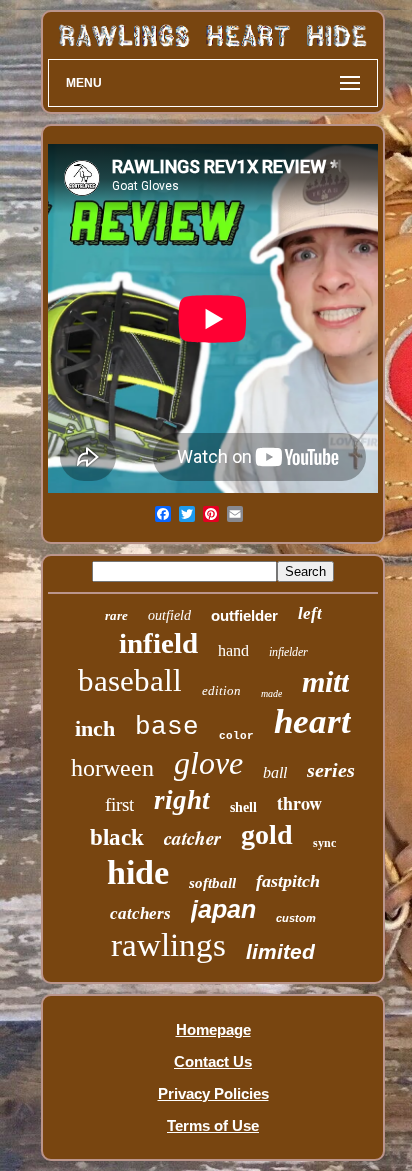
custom (296, 918)
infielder (288, 652)
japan (223, 909)
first (119, 804)
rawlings (168, 945)
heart (312, 721)
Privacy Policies (213, 1093)
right (182, 800)
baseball (130, 680)
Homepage (213, 1029)
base (167, 727)
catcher (192, 837)
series (331, 770)
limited (280, 951)
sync (324, 843)
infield (158, 643)
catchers (140, 913)
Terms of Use (213, 1125)
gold (267, 834)
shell (243, 807)
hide (138, 872)
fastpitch (288, 881)
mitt (325, 681)
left (310, 613)
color (236, 736)
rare (116, 615)
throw (299, 803)
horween (112, 768)
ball (275, 772)
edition (221, 690)
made (271, 693)
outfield (169, 615)
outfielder (244, 615)
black (117, 837)
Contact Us (213, 1061)
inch (95, 728)
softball (212, 883)
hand (233, 650)
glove (208, 763)
